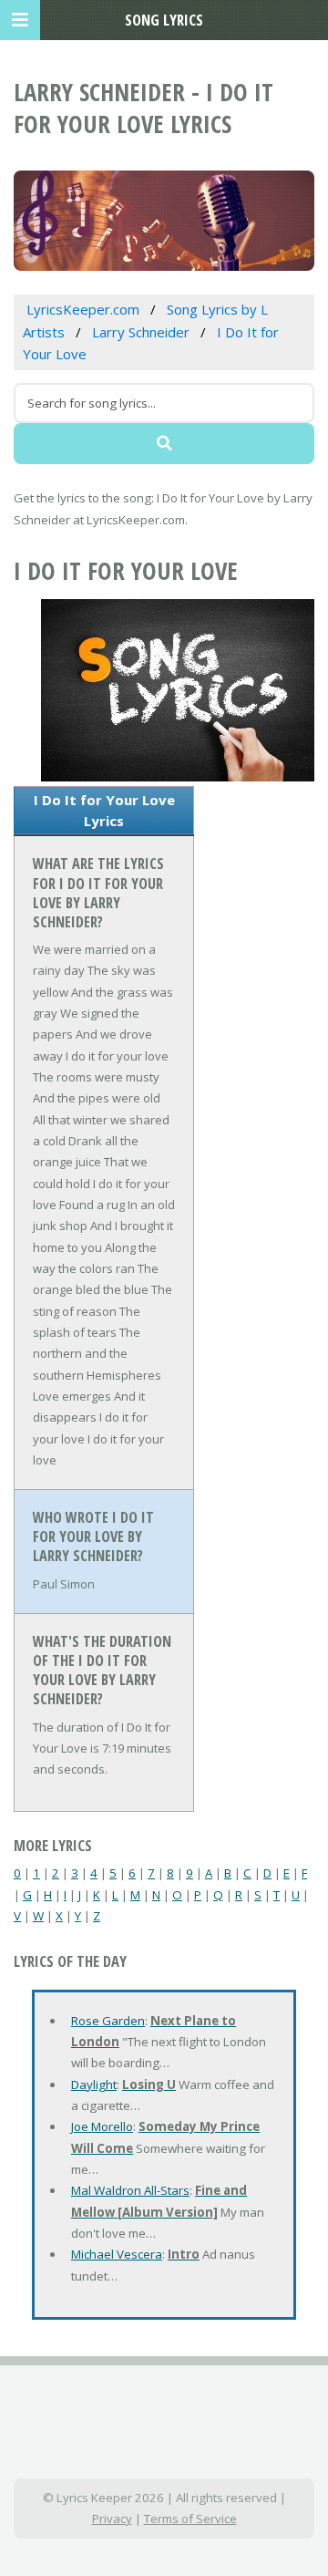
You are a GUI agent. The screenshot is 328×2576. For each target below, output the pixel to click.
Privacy (112, 2519)
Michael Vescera (117, 2254)
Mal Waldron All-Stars (130, 2190)
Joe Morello (102, 2126)
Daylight (94, 2085)
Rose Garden (108, 2021)
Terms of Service (190, 2519)
